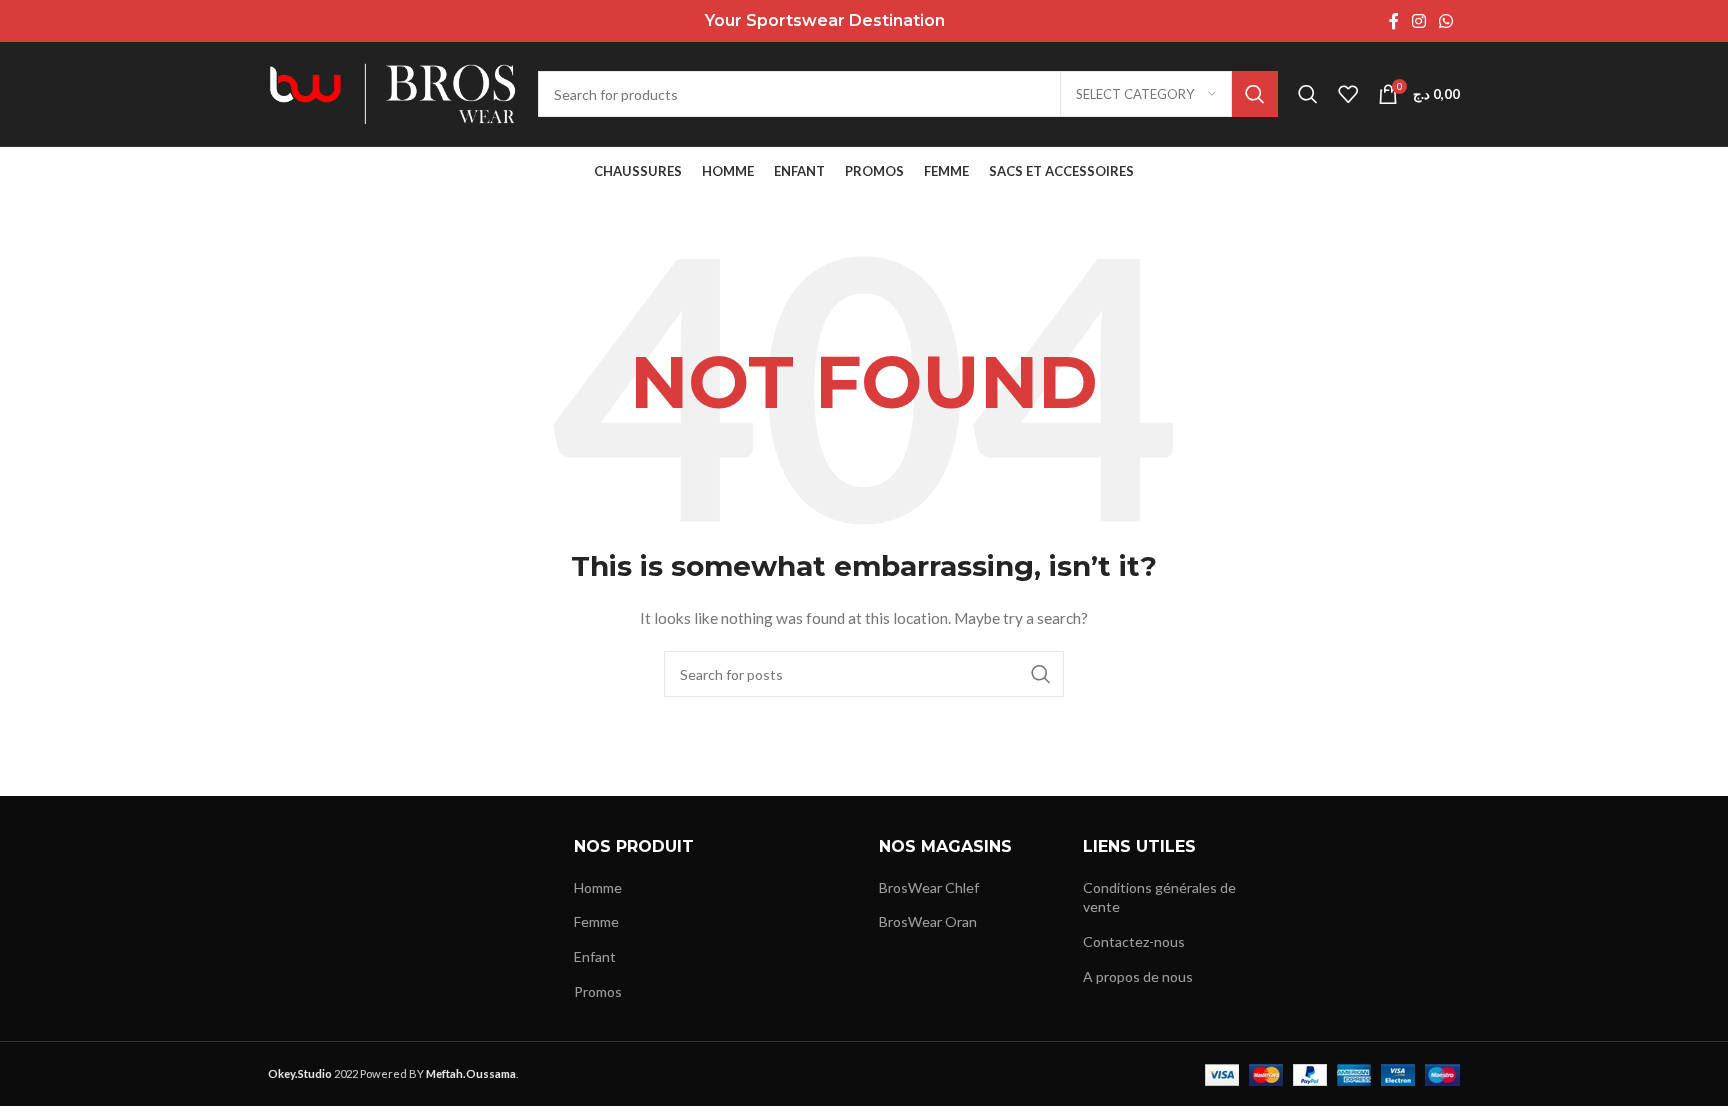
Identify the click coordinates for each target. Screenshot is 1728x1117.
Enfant (595, 956)
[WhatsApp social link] (1446, 21)
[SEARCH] (1255, 94)
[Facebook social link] (1393, 21)
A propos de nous (1138, 976)
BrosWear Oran (928, 921)
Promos (598, 991)
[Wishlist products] (1348, 94)
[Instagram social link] (1418, 21)
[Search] (1308, 94)
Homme (598, 887)
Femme (596, 921)
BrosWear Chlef (929, 887)
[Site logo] (393, 92)
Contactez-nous (1134, 941)
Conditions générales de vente (1159, 897)
